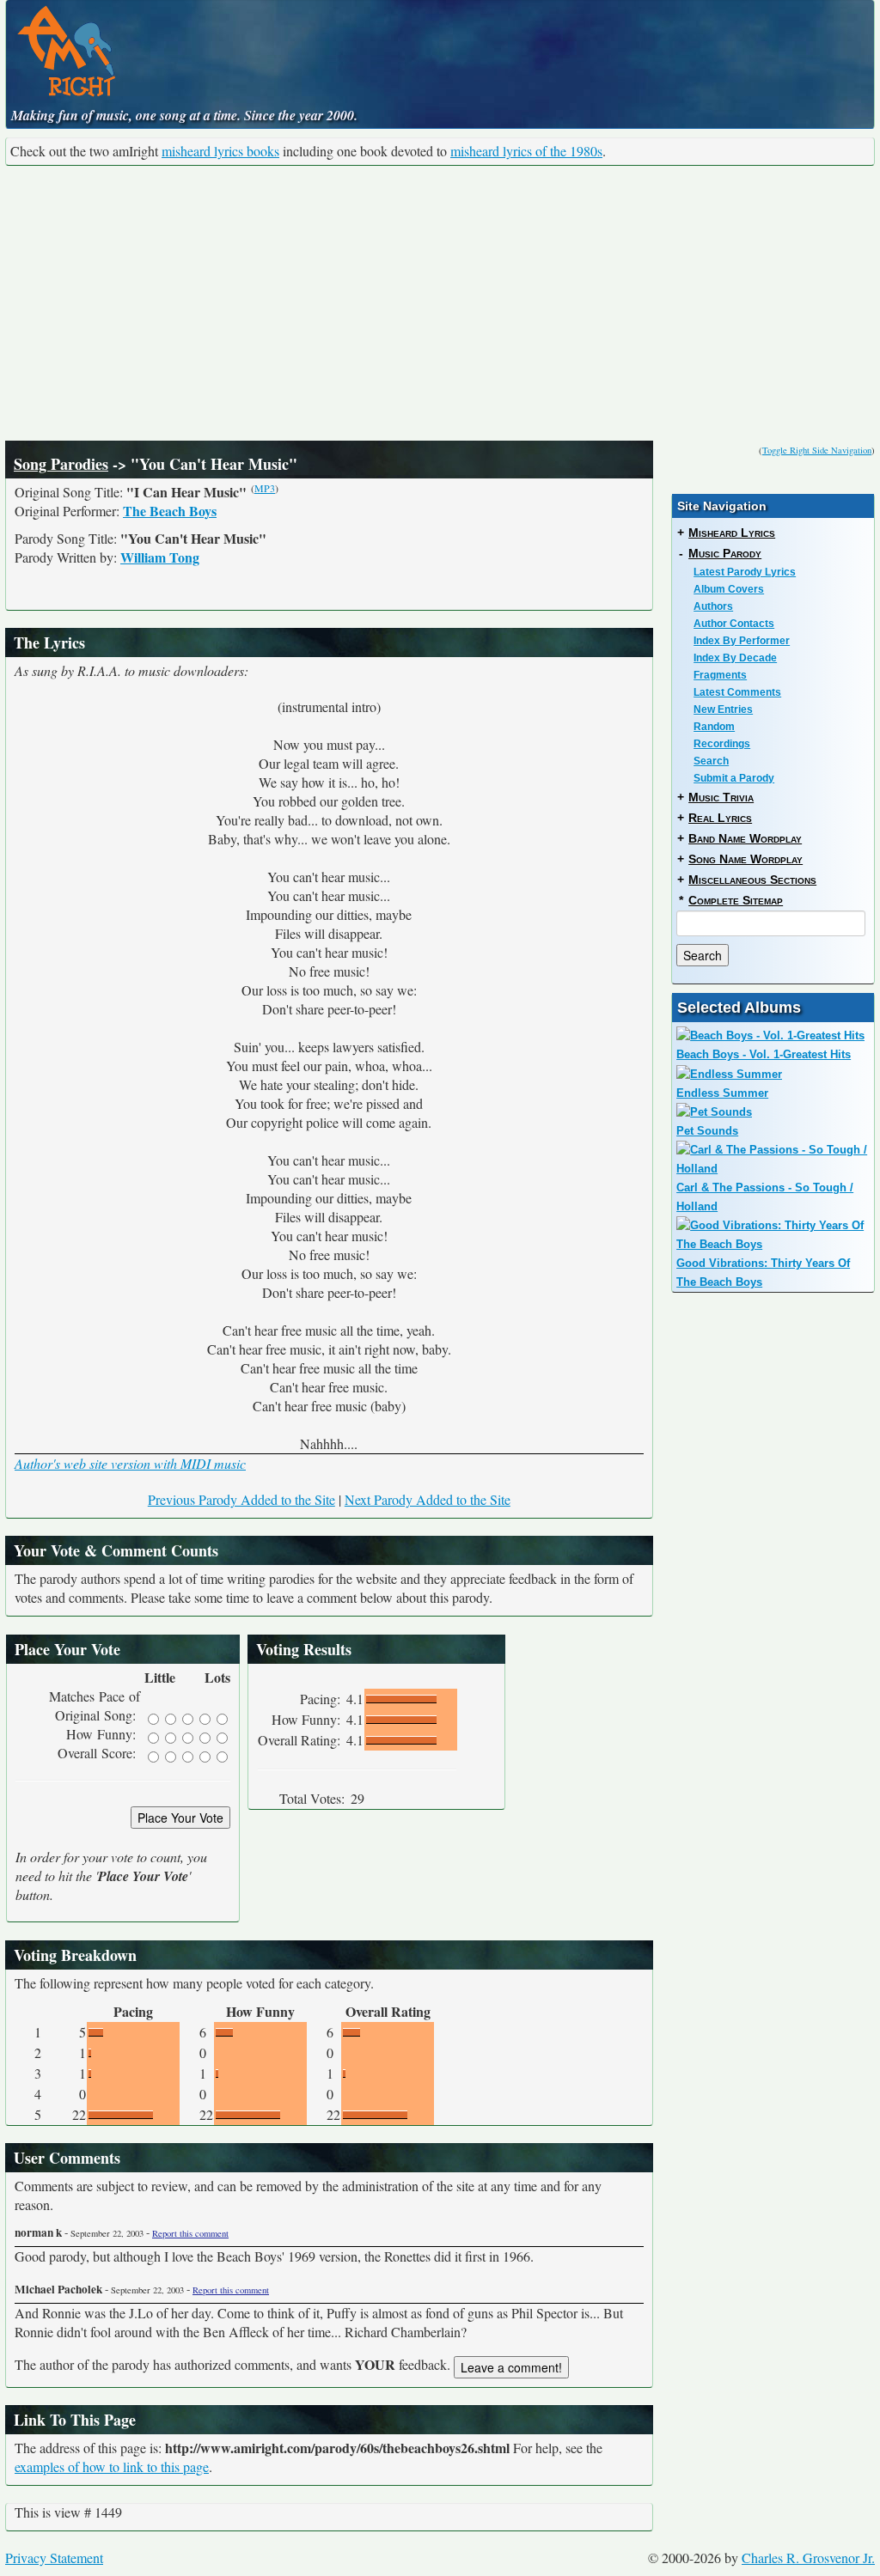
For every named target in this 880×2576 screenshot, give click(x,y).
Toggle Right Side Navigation (817, 450)
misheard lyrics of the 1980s (526, 151)
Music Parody (725, 553)
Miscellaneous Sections (752, 880)
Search (711, 761)
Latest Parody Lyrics (745, 572)
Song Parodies (61, 464)
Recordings (722, 744)
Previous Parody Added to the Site (241, 1499)
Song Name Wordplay (746, 859)
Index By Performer (742, 641)
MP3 (265, 488)
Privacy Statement (54, 2558)
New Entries (723, 709)
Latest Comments (737, 692)
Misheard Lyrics (732, 533)
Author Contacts (734, 624)
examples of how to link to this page (112, 2466)
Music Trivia (721, 797)
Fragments (720, 675)
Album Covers (729, 589)
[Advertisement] (440, 303)
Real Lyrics (720, 818)
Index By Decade (735, 658)
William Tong (160, 557)
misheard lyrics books (220, 151)
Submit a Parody (734, 778)
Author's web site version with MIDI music (130, 1463)
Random (714, 727)
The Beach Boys (170, 511)
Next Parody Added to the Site (428, 1499)
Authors (713, 606)
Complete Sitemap (736, 900)
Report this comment (190, 2233)
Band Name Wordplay (745, 838)
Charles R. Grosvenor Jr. (808, 2558)
